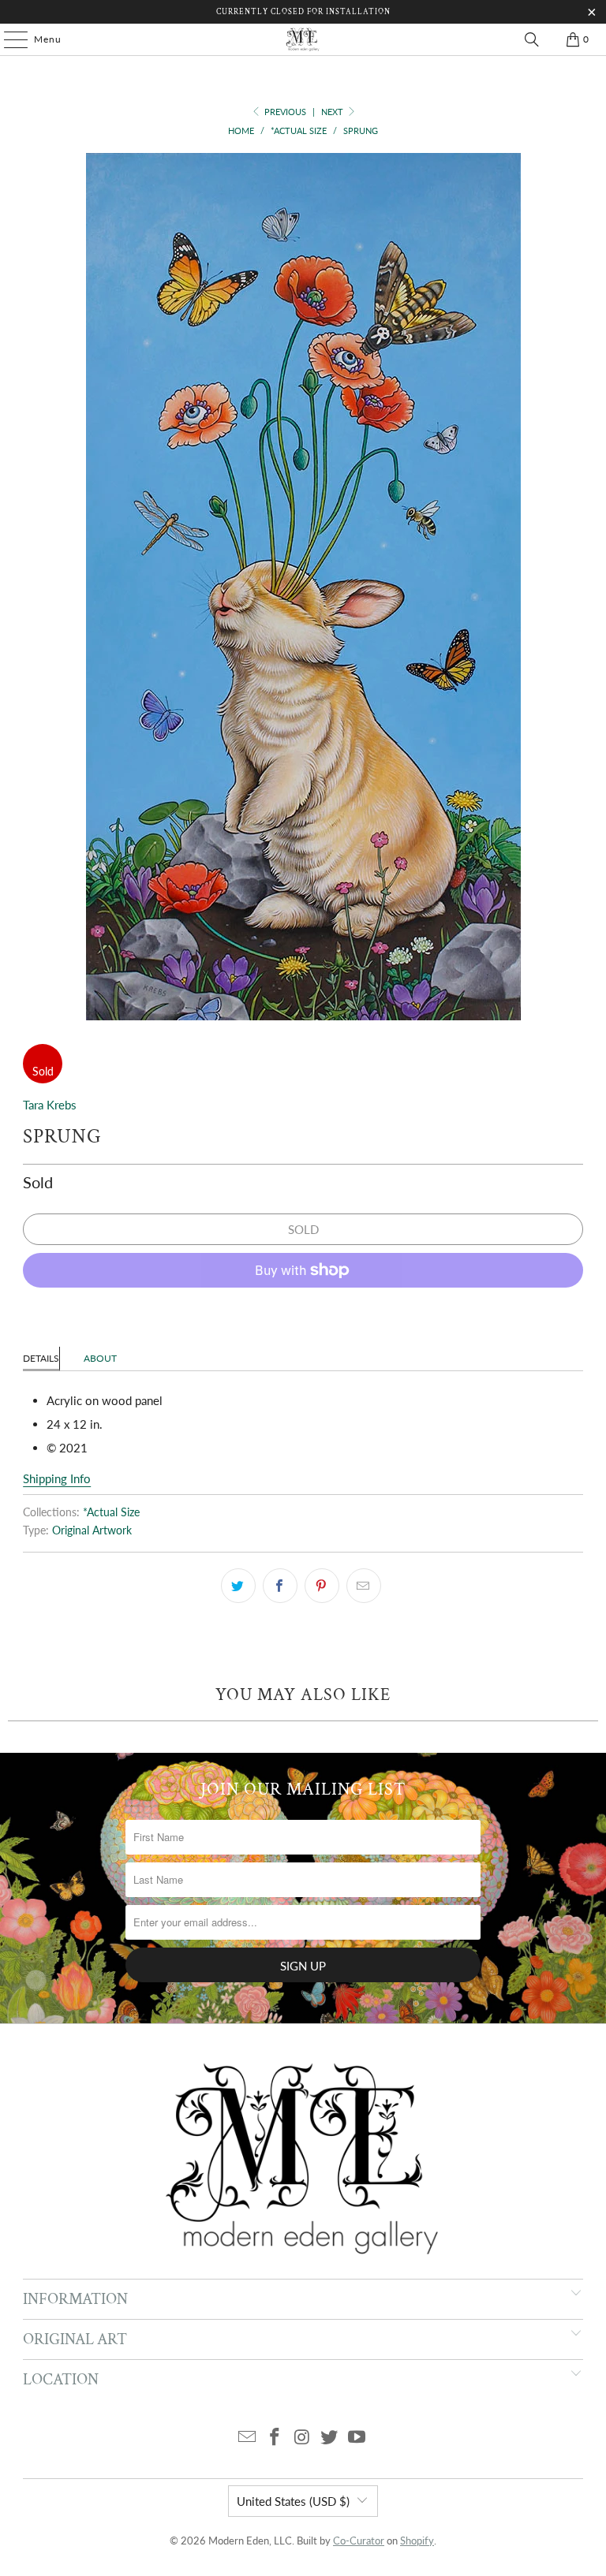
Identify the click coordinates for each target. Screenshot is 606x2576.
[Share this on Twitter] (238, 1586)
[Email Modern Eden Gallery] (248, 2438)
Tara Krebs (50, 1105)
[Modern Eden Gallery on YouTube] (357, 2438)
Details (41, 1358)
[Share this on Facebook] (280, 1586)
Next (333, 112)
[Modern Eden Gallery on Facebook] (275, 2438)
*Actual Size (111, 1512)
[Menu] (8, 39)
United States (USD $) (293, 2501)
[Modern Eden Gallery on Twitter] (330, 2438)
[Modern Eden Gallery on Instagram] (302, 2438)
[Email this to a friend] (364, 1586)
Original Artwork (92, 1530)
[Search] (532, 39)
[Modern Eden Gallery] (303, 39)
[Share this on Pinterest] (322, 1586)
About (100, 1358)
